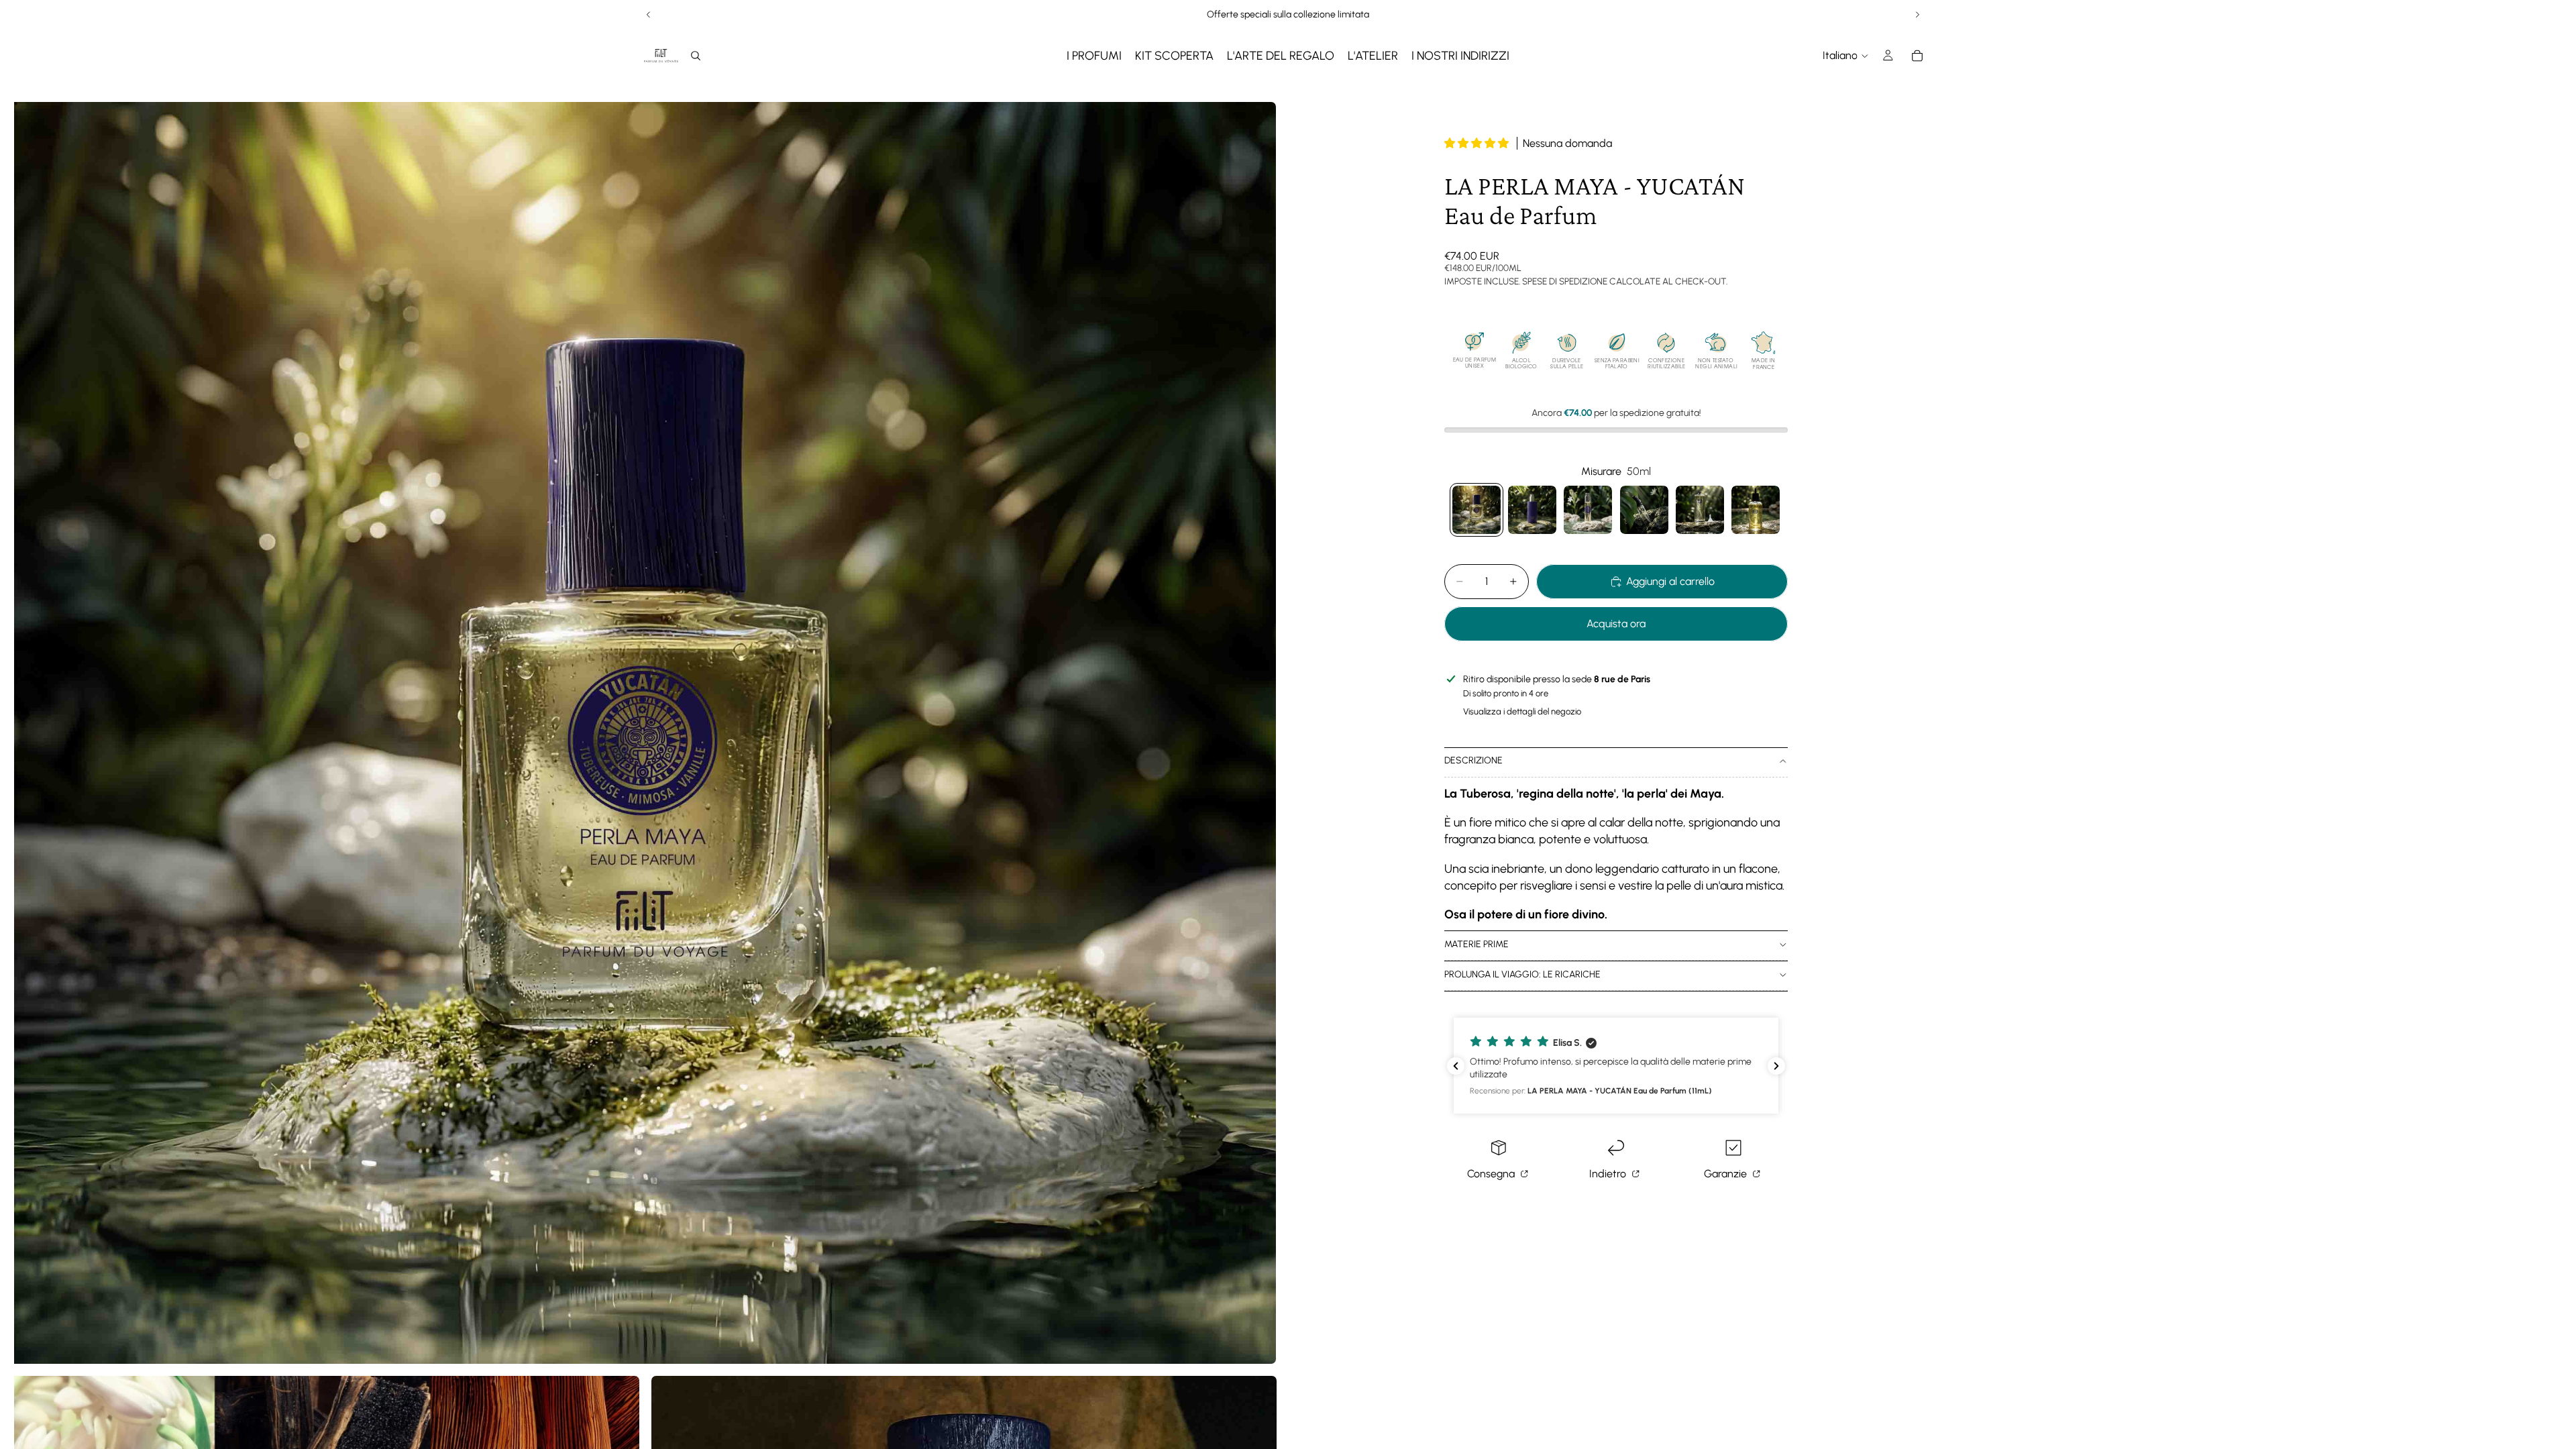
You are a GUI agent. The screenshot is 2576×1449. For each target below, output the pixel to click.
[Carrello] (1917, 56)
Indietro (1609, 1174)
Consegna (1492, 1174)
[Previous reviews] (1456, 1066)
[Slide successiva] (1917, 15)
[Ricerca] (696, 56)
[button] (1478, 143)
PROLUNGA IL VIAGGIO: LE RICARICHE (1522, 974)
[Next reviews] (1776, 1066)
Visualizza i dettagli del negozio (1522, 711)
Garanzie (1727, 1174)
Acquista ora (1616, 624)
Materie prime (1477, 944)
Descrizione (1473, 760)
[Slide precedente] (649, 15)
